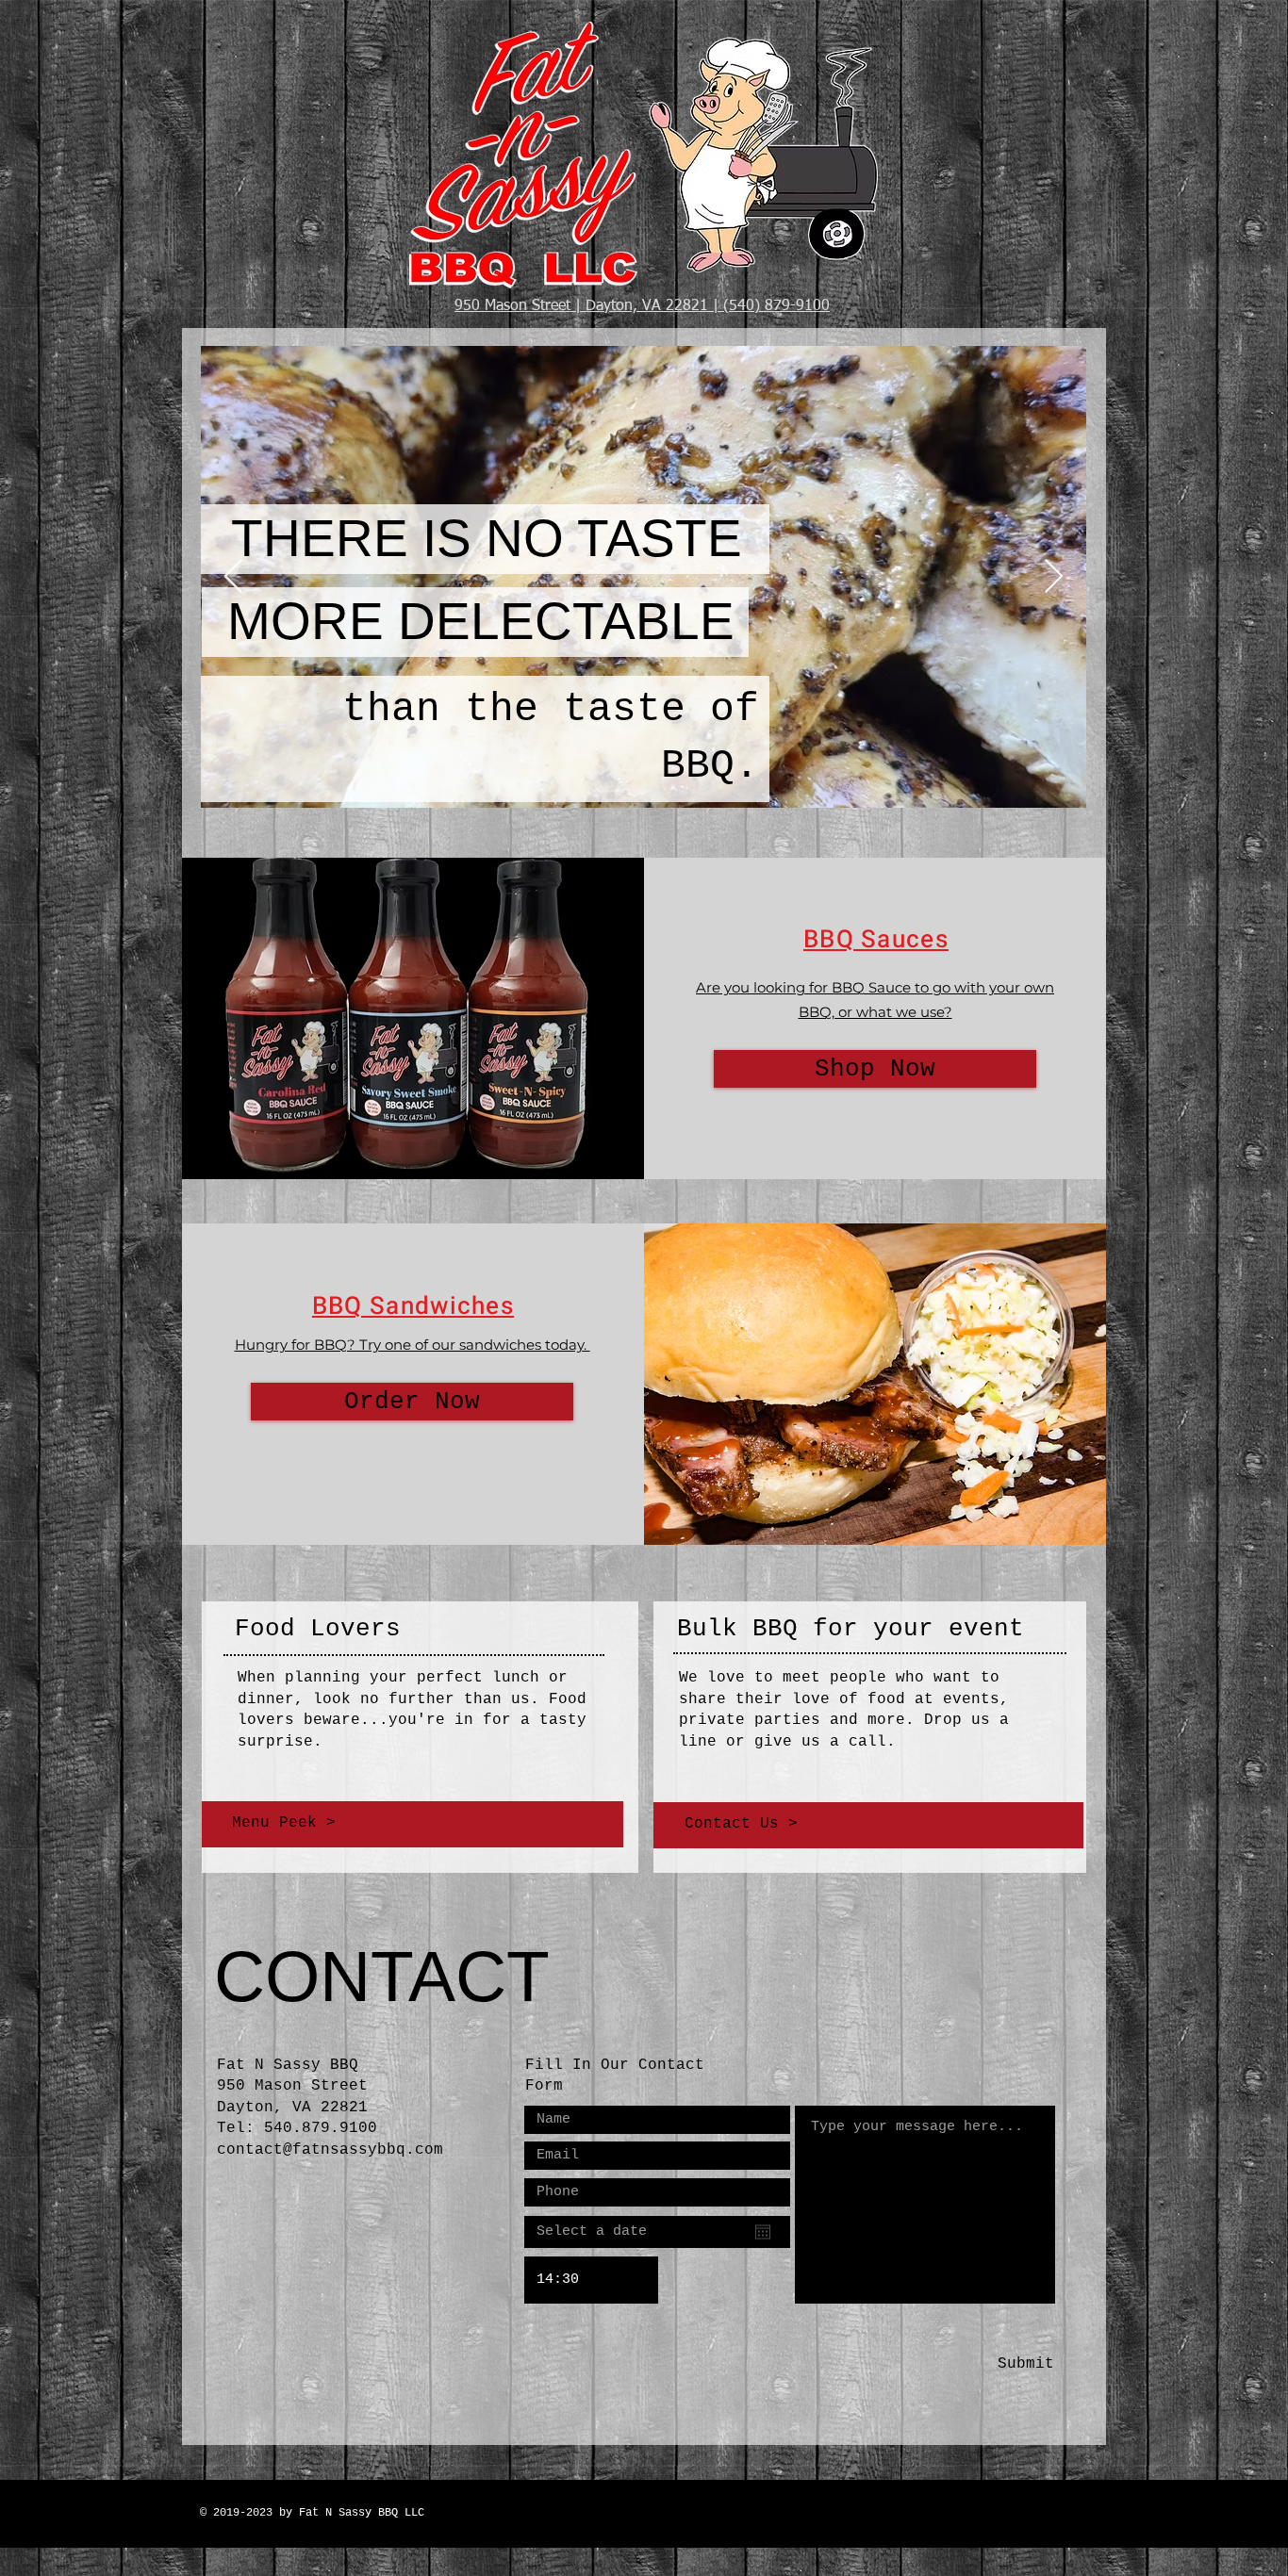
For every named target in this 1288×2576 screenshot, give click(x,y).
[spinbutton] (591, 2280)
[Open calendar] (763, 2232)
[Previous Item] (233, 577)
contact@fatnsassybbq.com (330, 2150)
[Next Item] (1054, 577)
